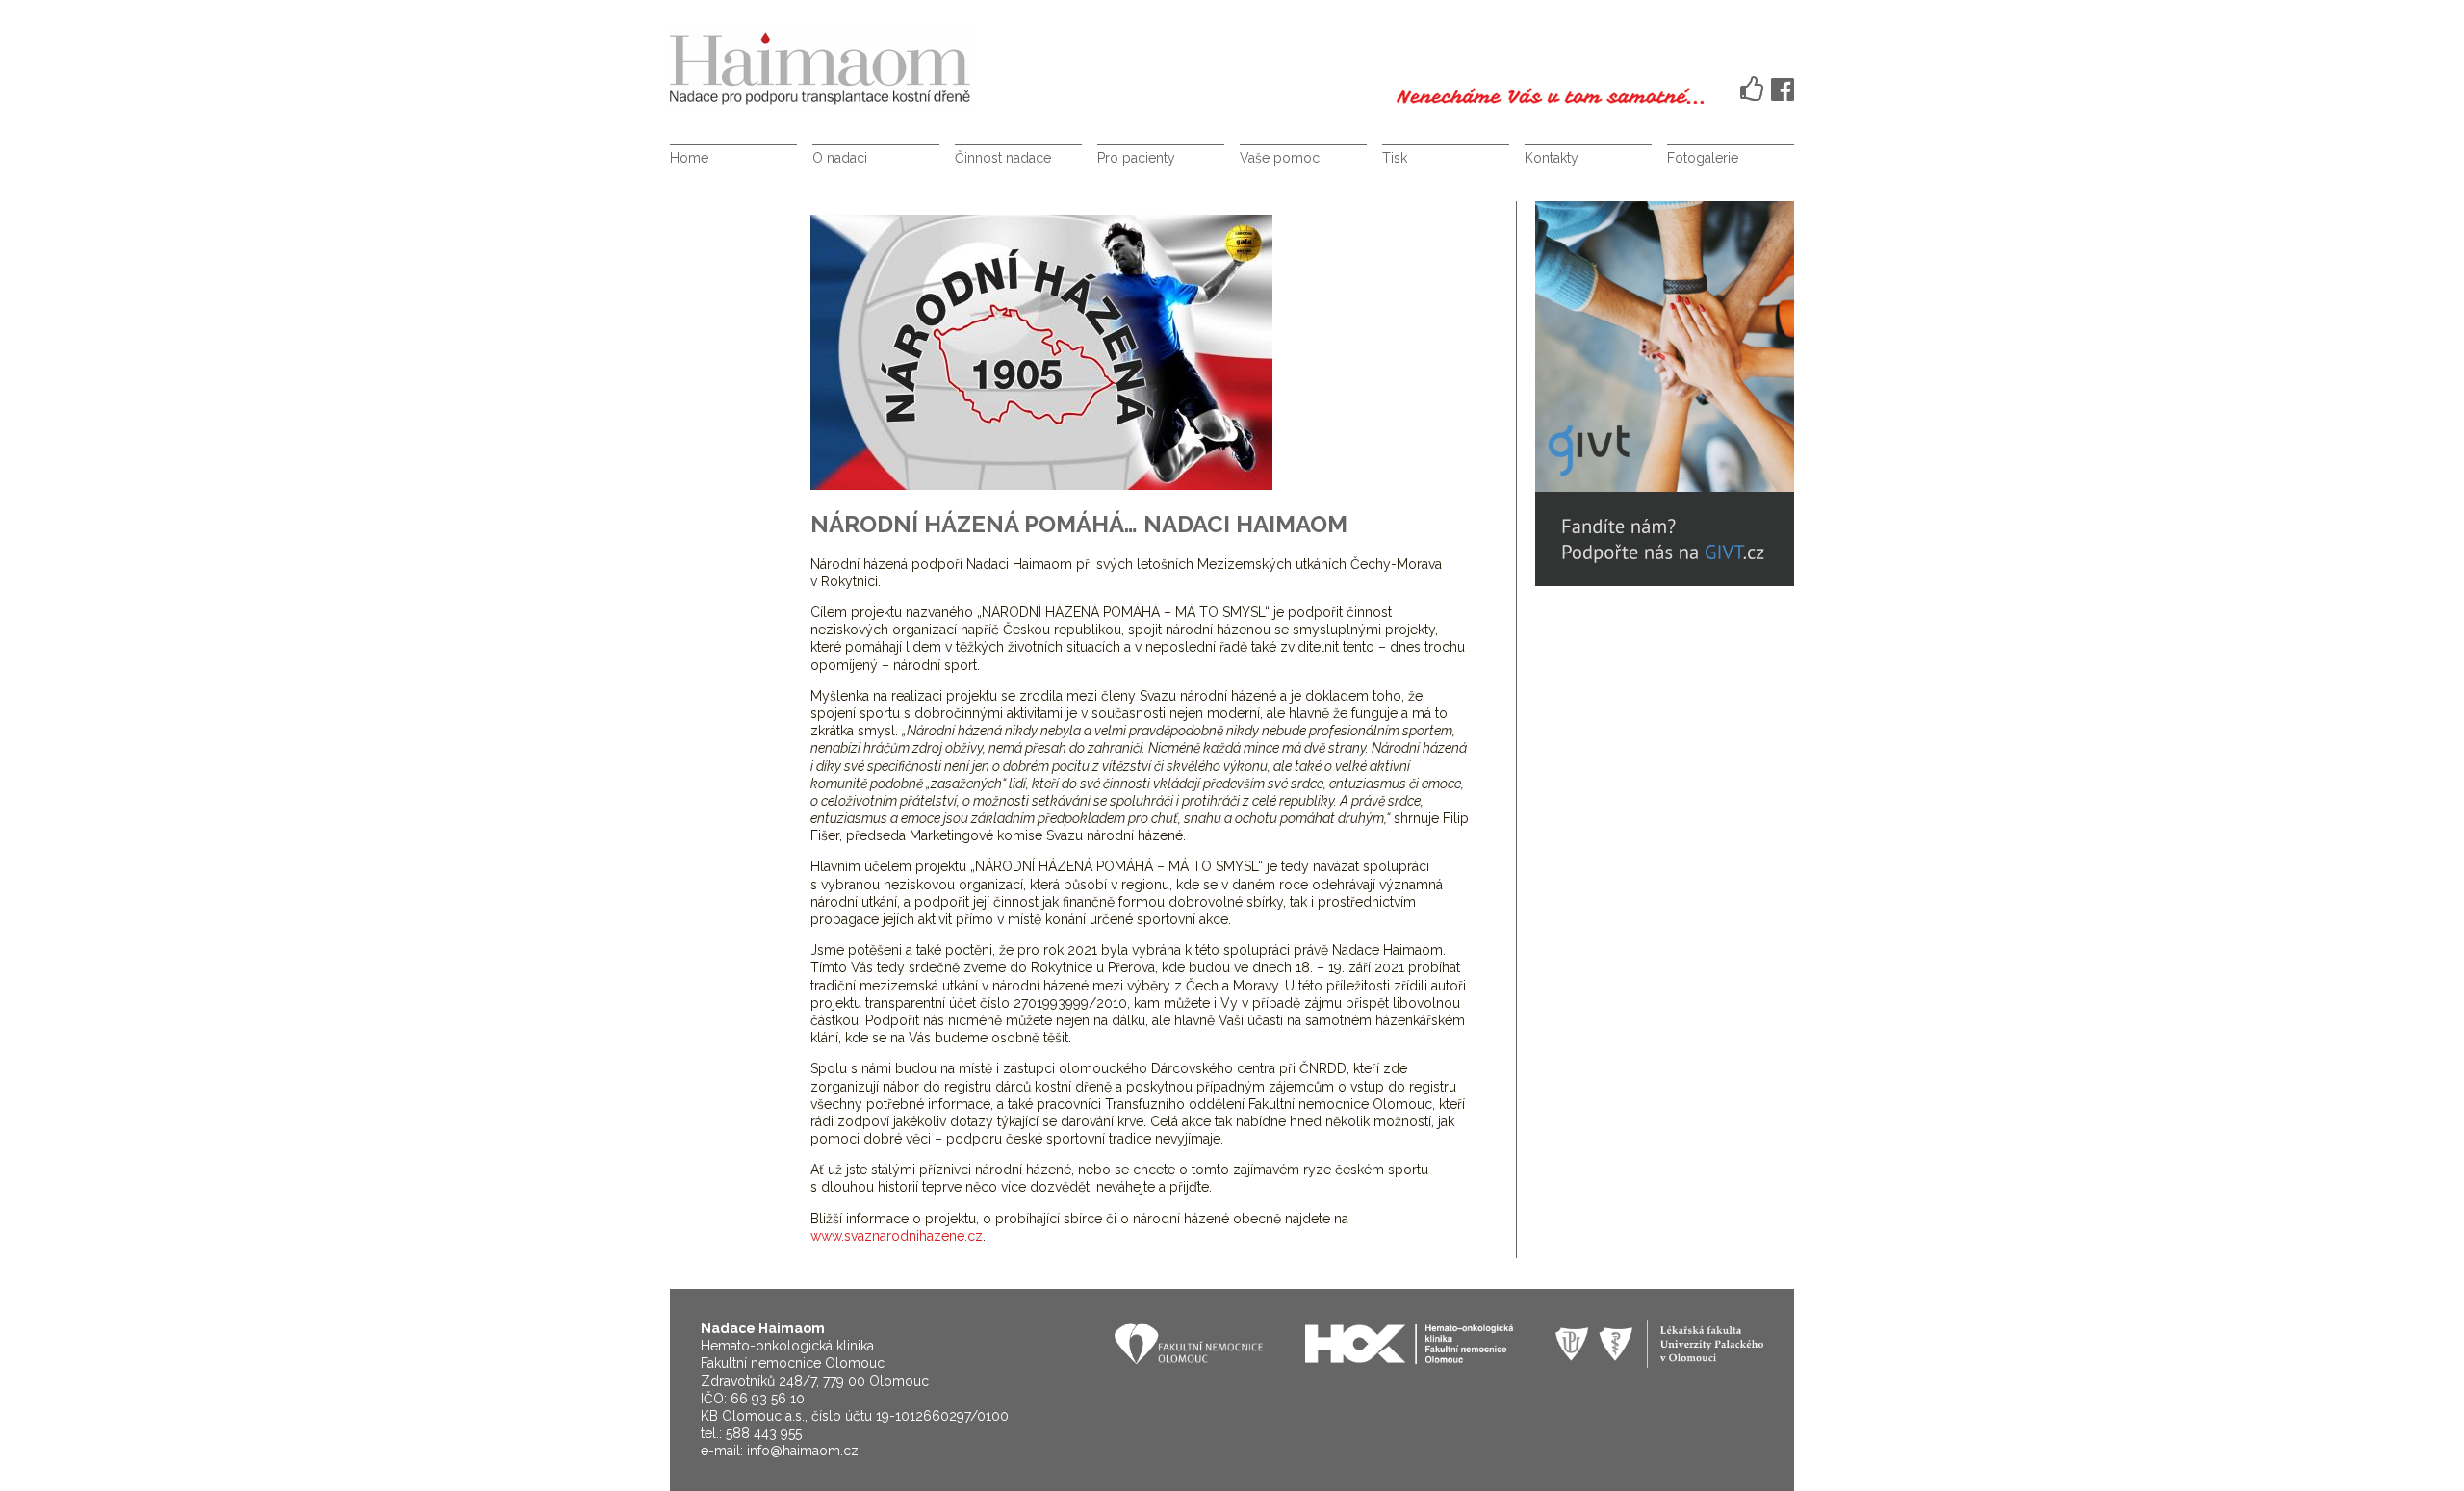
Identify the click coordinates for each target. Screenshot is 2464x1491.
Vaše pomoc (1280, 158)
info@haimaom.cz (803, 1451)
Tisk (1395, 158)
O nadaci (840, 158)
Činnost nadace (1003, 158)
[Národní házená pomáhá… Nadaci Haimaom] (1041, 485)
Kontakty (1552, 158)
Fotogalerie (1703, 158)
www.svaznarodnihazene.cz (897, 1236)
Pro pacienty (1136, 158)
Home (689, 158)
